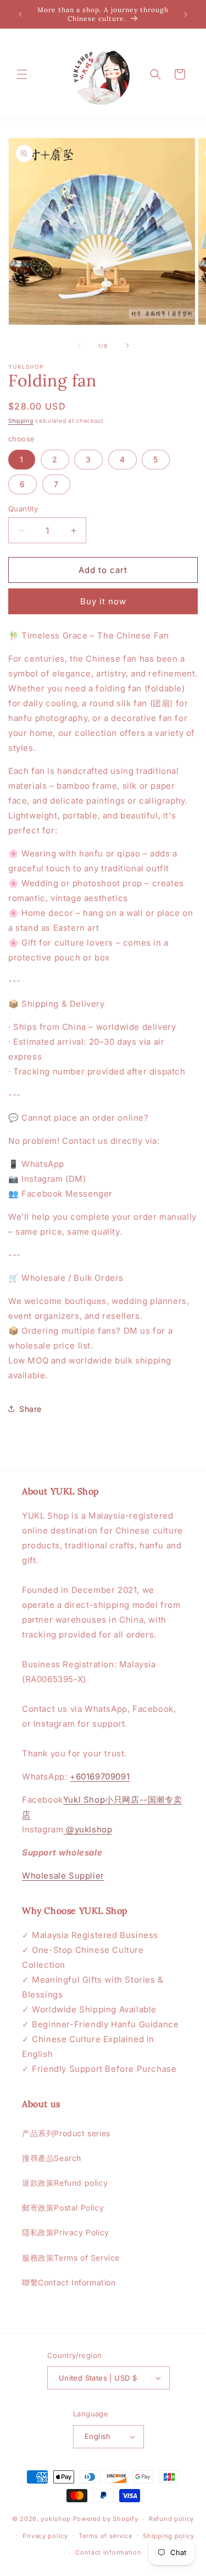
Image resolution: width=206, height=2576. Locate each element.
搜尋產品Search (52, 2158)
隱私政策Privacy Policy (66, 2232)
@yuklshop (88, 1829)
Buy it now (103, 601)
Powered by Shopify (106, 2519)
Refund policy (171, 2519)
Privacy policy (45, 2536)
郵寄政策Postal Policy (63, 2207)
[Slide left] (79, 346)
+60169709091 (100, 1777)
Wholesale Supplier (63, 1876)
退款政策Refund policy (65, 2183)
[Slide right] (127, 346)
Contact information (108, 2552)
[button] (22, 74)
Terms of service (105, 2536)
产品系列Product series (66, 2133)
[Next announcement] (186, 14)
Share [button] (30, 1409)
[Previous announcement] (20, 14)
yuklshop (56, 2519)
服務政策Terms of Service (71, 2258)
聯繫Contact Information (69, 2282)
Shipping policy (169, 2536)
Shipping (21, 421)
